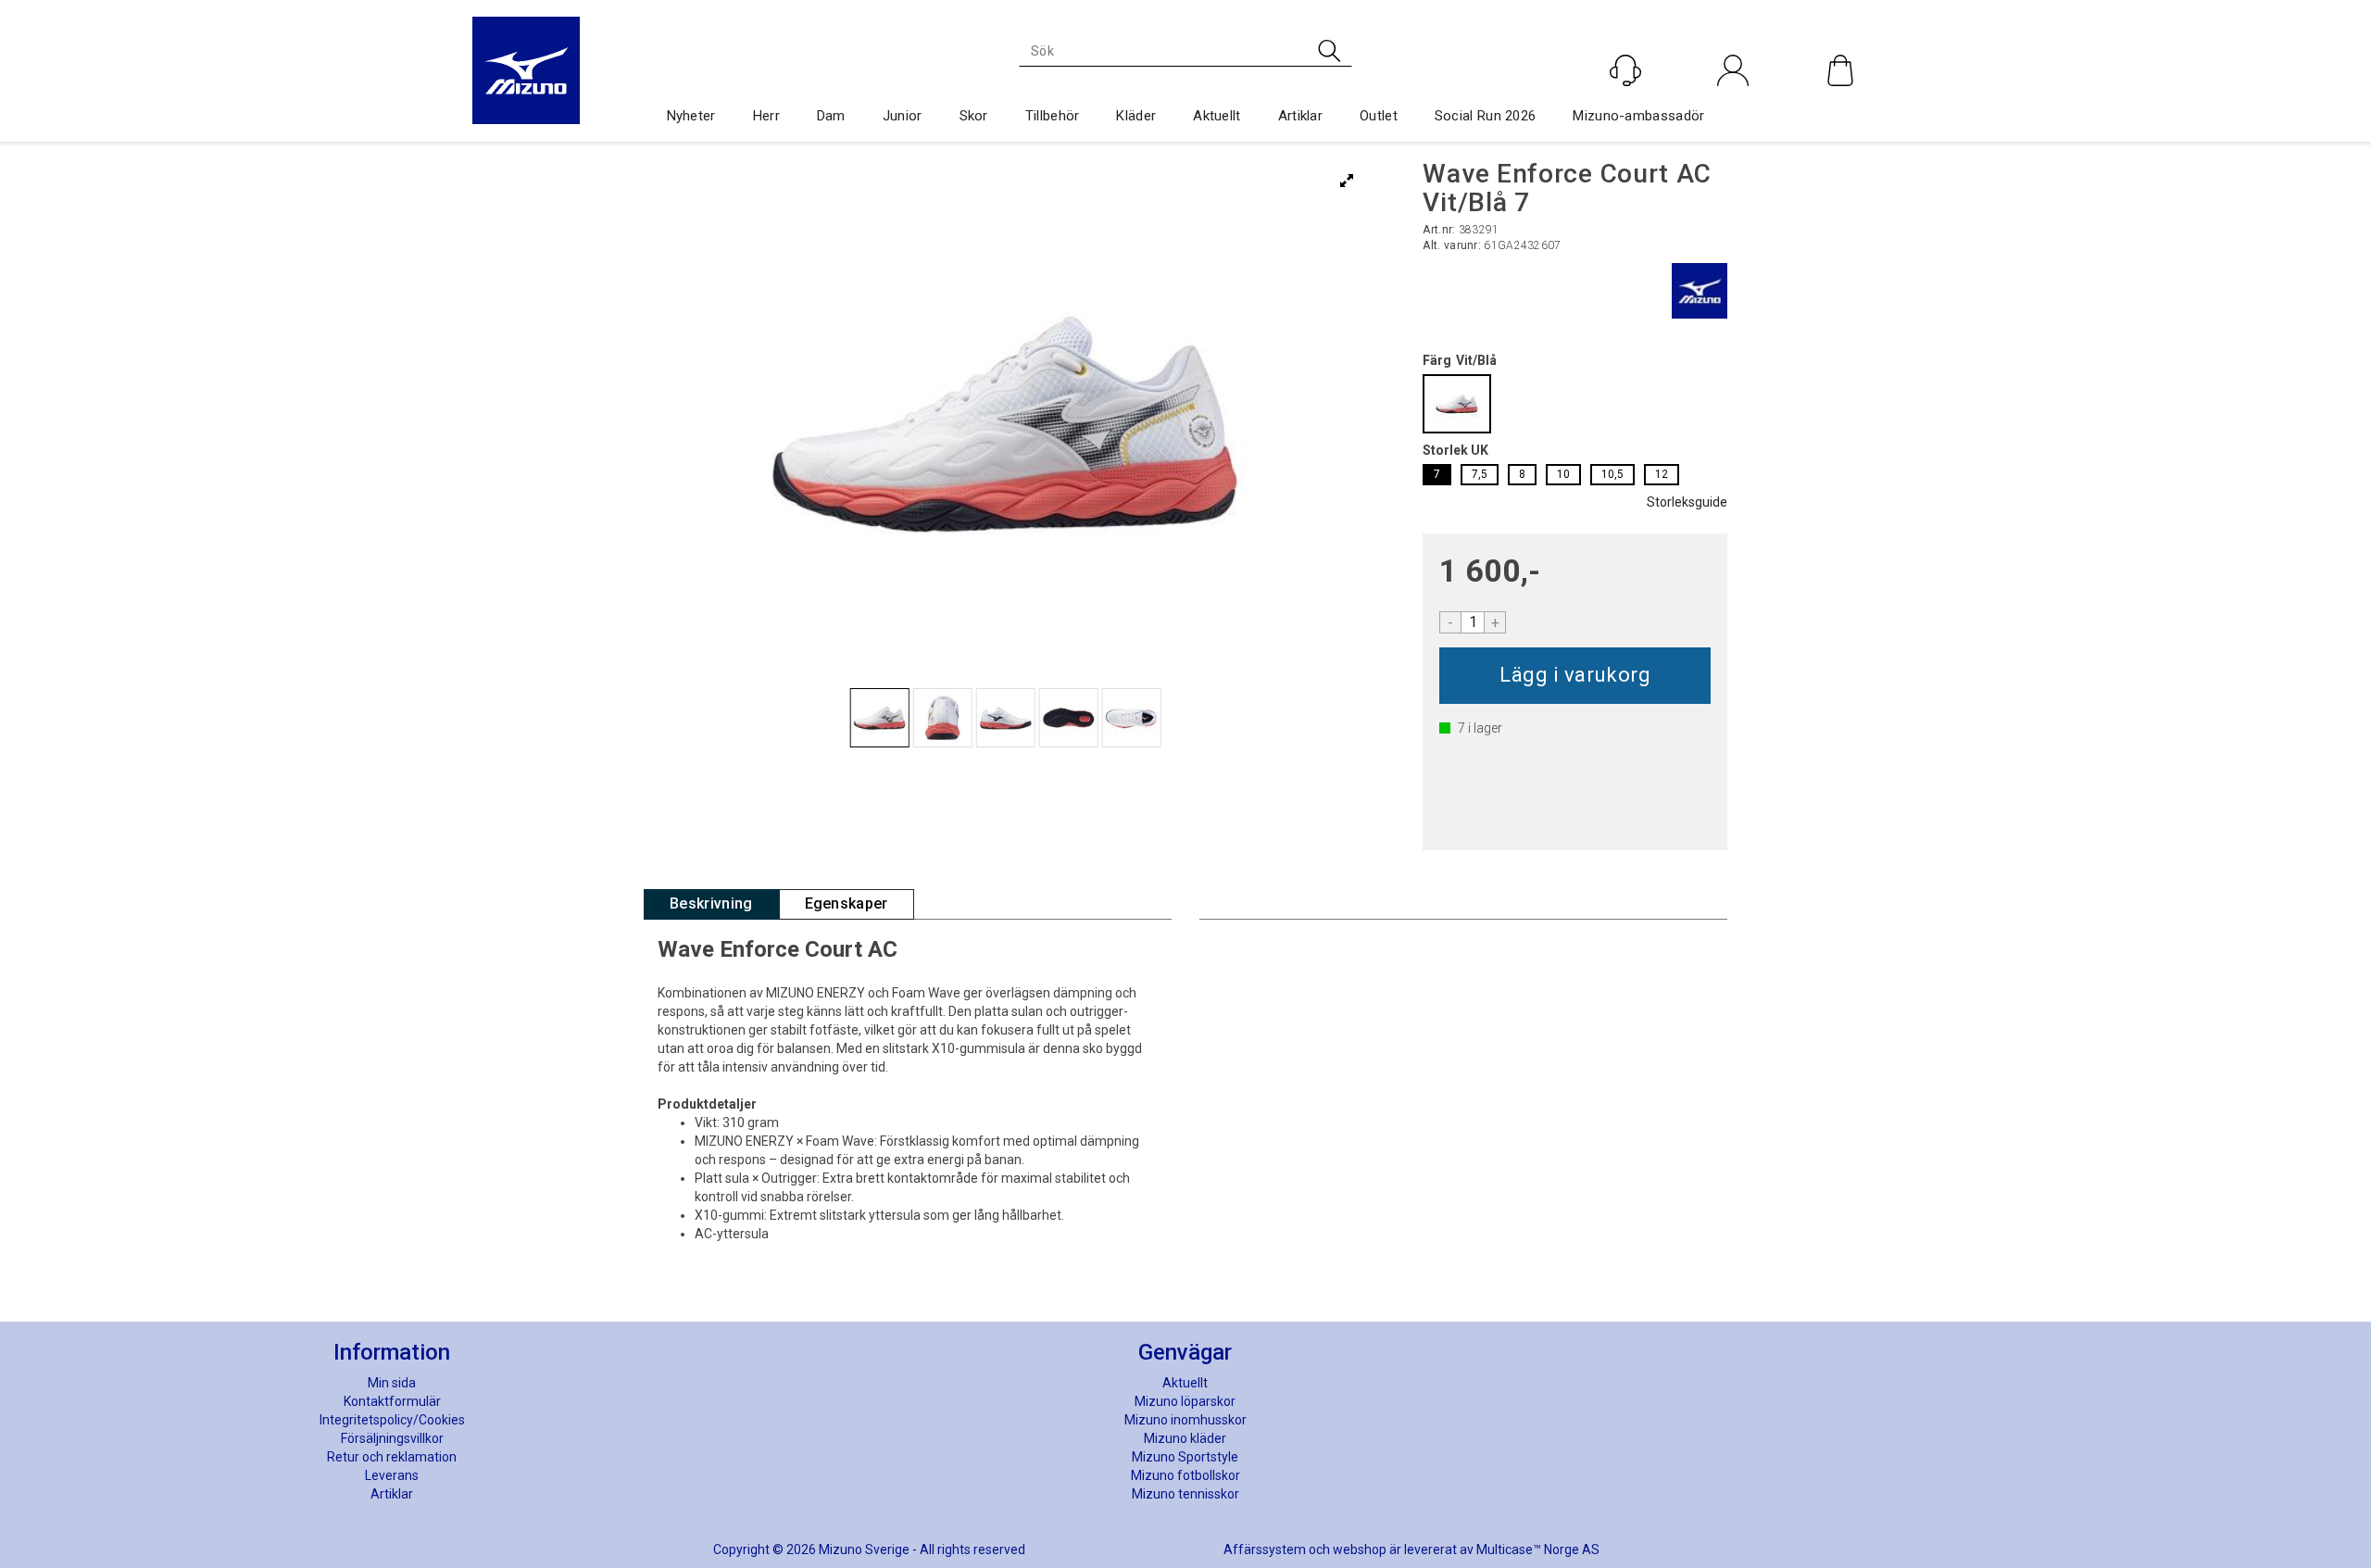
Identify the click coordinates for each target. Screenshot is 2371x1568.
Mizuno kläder (1185, 1438)
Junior (903, 116)
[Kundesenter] (1625, 70)
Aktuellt (1217, 116)
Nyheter (691, 116)
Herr (766, 116)
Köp (1575, 676)
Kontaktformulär (392, 1401)
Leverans (392, 1475)
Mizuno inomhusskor (1185, 1420)
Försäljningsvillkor (392, 1438)
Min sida (392, 1383)
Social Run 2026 (1486, 116)
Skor (974, 116)
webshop (1360, 1549)
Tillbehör (1053, 116)
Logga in (1733, 110)
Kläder (1136, 116)
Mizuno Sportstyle (1185, 1457)
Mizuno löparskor (1185, 1401)
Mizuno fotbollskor (1185, 1475)
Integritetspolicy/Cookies (392, 1420)
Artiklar (1300, 116)
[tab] (711, 904)
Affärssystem (1265, 1549)
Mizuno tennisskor (1185, 1494)
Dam (831, 116)
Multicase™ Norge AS (1538, 1549)
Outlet (1379, 116)
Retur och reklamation (392, 1457)
